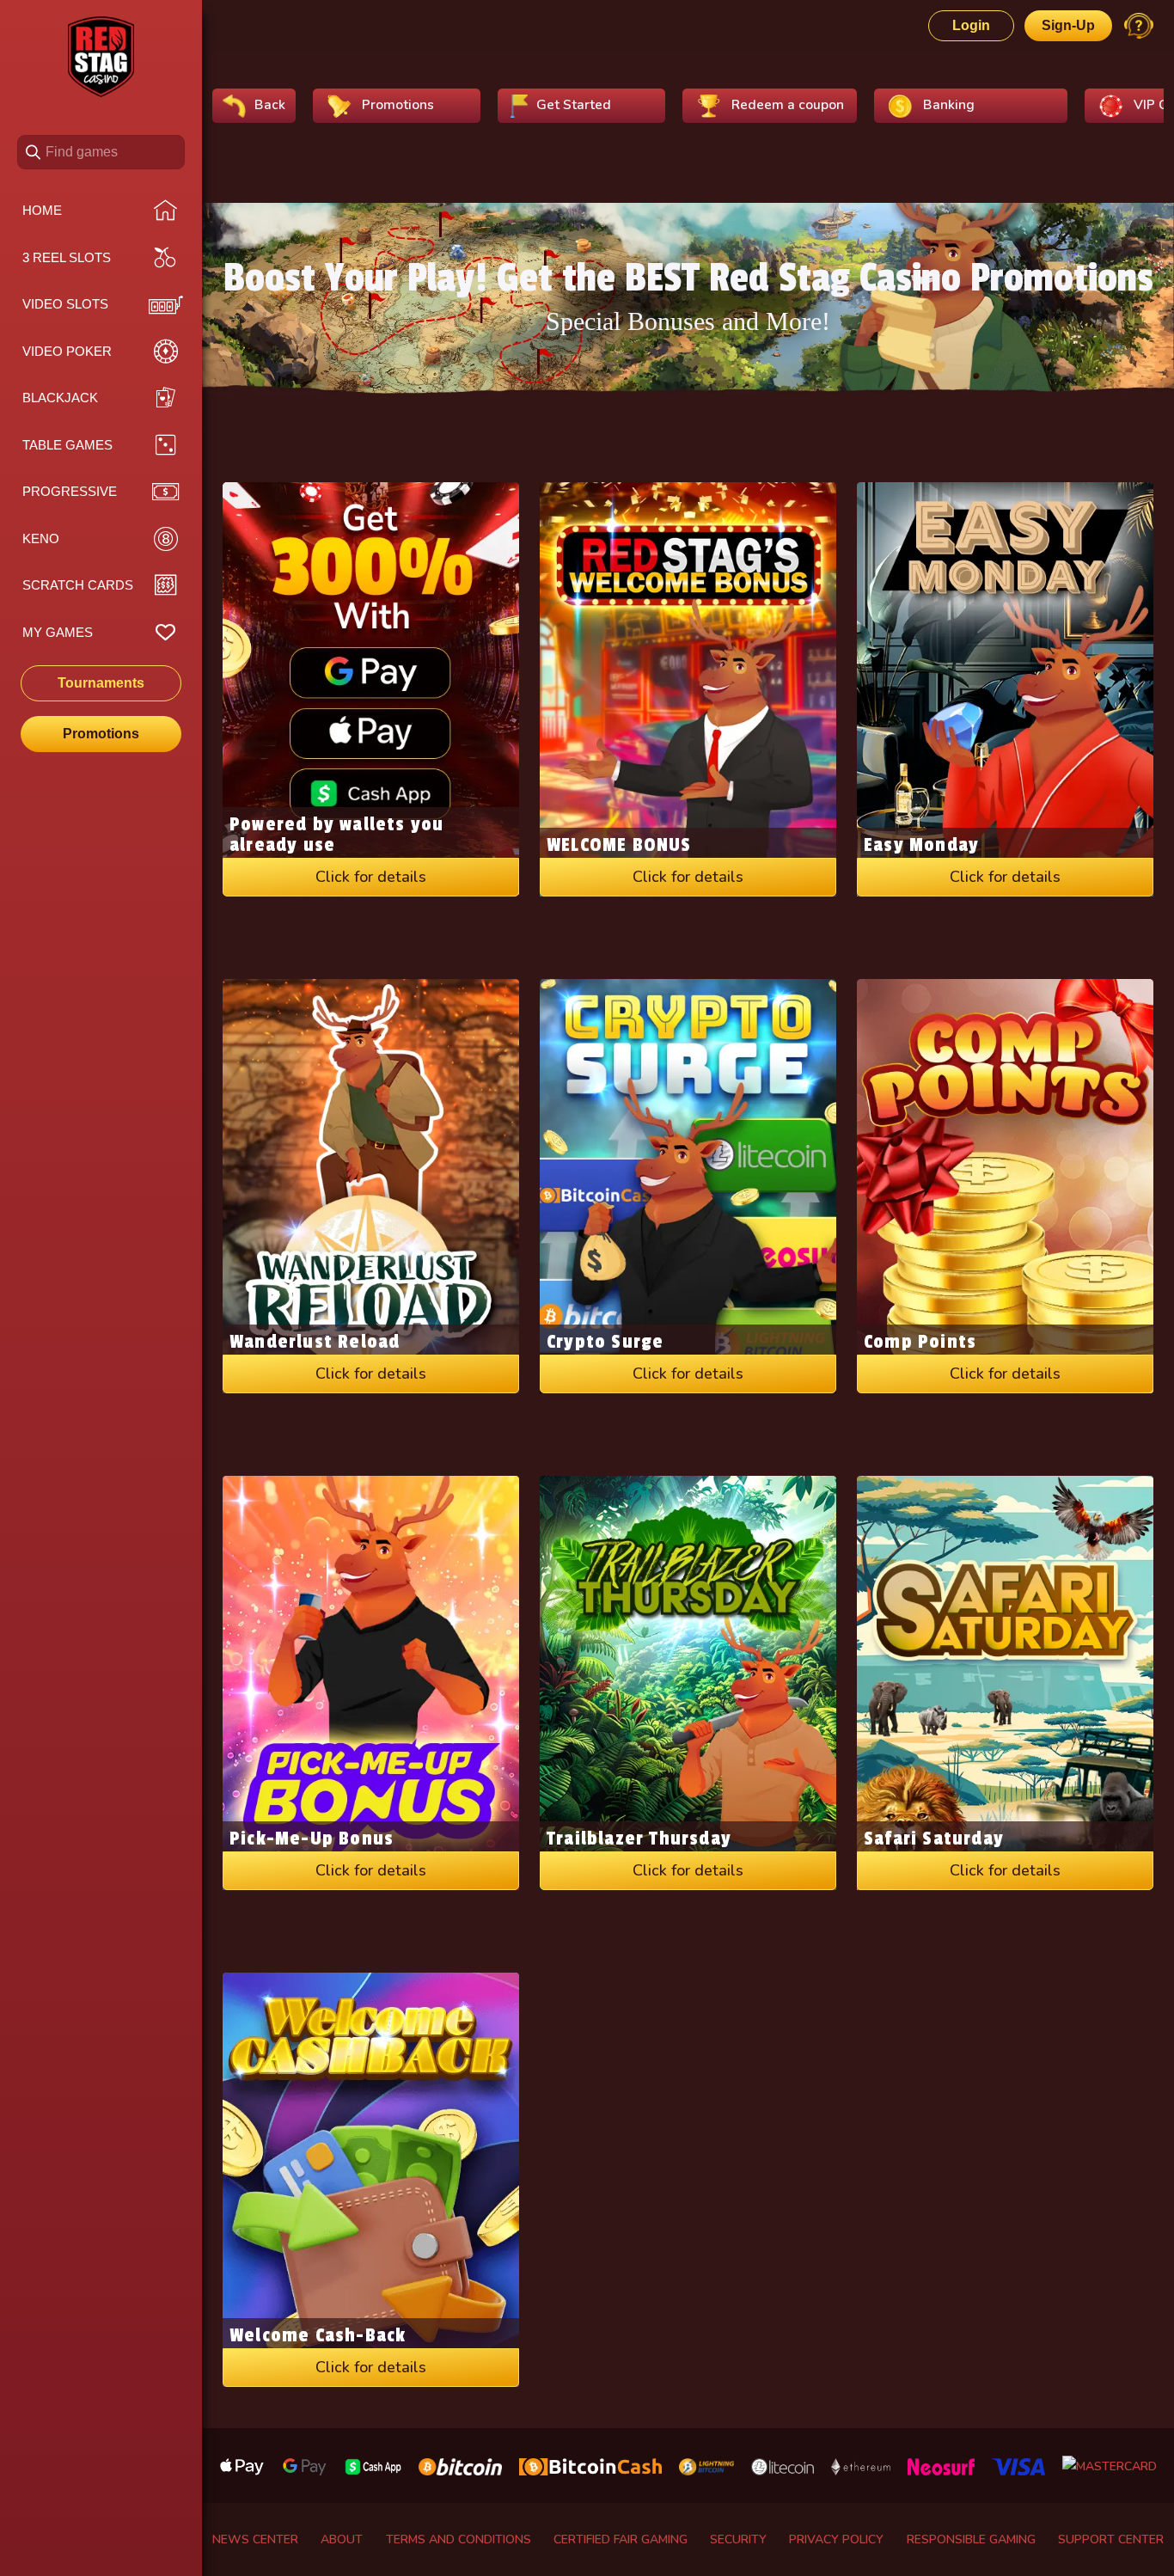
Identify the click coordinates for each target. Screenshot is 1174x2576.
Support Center (1111, 2539)
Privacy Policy (836, 2539)
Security (738, 2539)
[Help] (1139, 26)
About (342, 2539)
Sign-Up (1068, 25)
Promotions (101, 734)
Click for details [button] (371, 877)
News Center (255, 2539)
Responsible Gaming (971, 2539)
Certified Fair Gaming (621, 2539)
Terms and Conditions (459, 2539)
